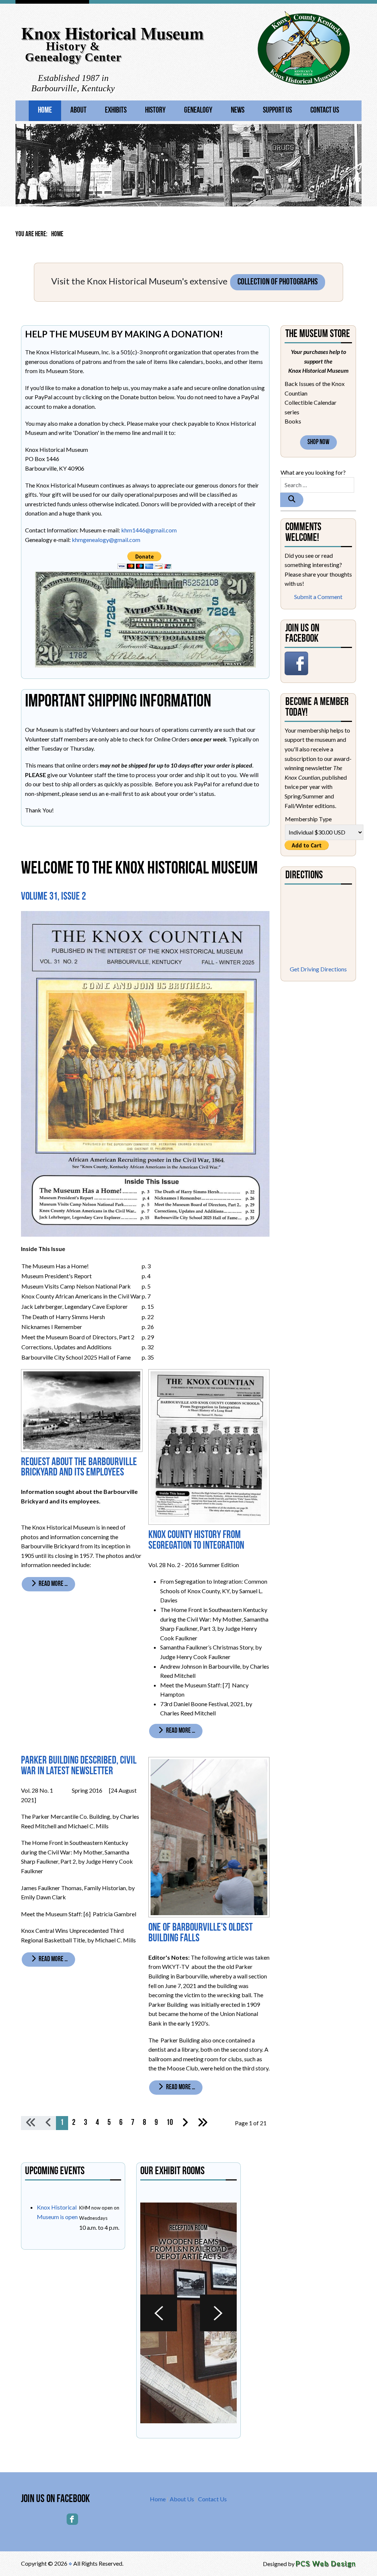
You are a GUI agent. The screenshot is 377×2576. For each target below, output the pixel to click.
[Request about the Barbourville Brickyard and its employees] (82, 1410)
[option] (188, 2313)
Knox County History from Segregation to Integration (196, 1541)
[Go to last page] (202, 2123)
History (155, 111)
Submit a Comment (318, 597)
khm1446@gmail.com (149, 530)
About (78, 111)
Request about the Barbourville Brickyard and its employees (79, 1468)
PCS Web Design (326, 2563)
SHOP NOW (318, 442)
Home (45, 111)
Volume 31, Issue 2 (53, 897)
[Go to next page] (185, 2123)
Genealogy (198, 111)
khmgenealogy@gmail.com (106, 540)
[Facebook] (72, 2519)
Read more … (53, 1584)
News (238, 111)
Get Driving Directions (318, 969)
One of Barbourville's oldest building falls (200, 1933)
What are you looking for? (313, 472)
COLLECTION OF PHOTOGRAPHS (278, 282)
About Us (182, 2499)
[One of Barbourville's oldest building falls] (209, 1836)
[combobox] (317, 485)
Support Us (277, 111)
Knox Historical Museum (112, 33)
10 (170, 2123)
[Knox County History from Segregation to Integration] (209, 1446)
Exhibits (116, 111)
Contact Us (325, 111)
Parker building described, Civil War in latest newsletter (79, 1766)
